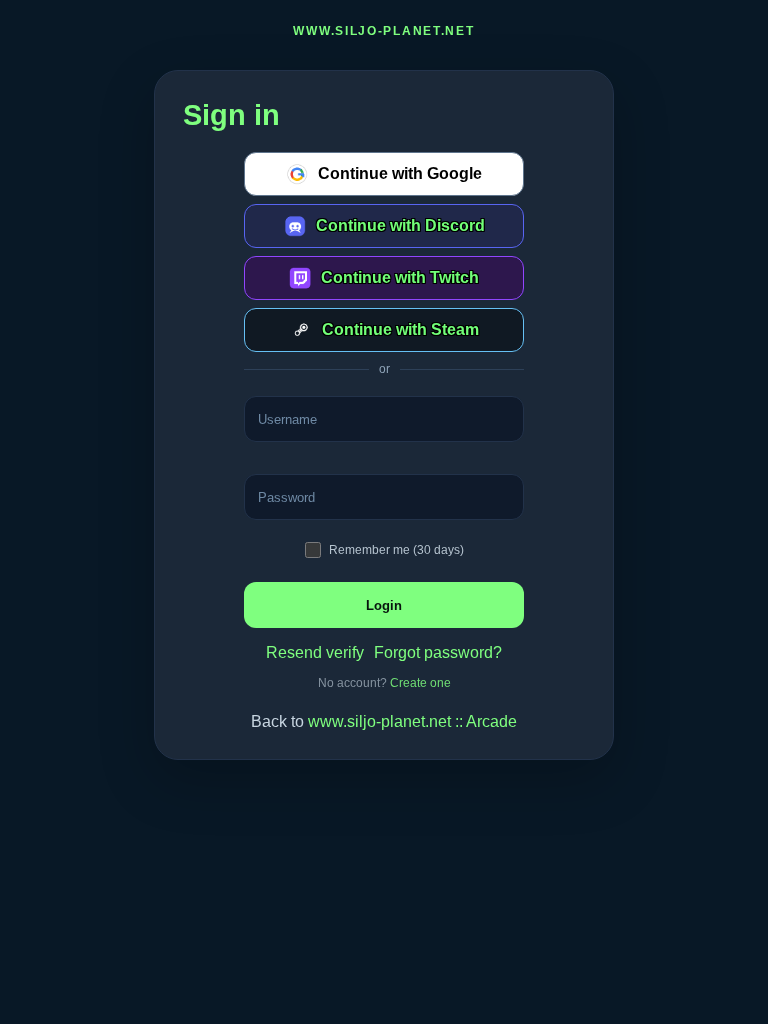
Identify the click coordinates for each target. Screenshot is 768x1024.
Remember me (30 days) (396, 550)
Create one (420, 683)
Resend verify (315, 652)
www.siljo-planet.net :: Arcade (412, 721)
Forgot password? (438, 652)
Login (384, 605)
